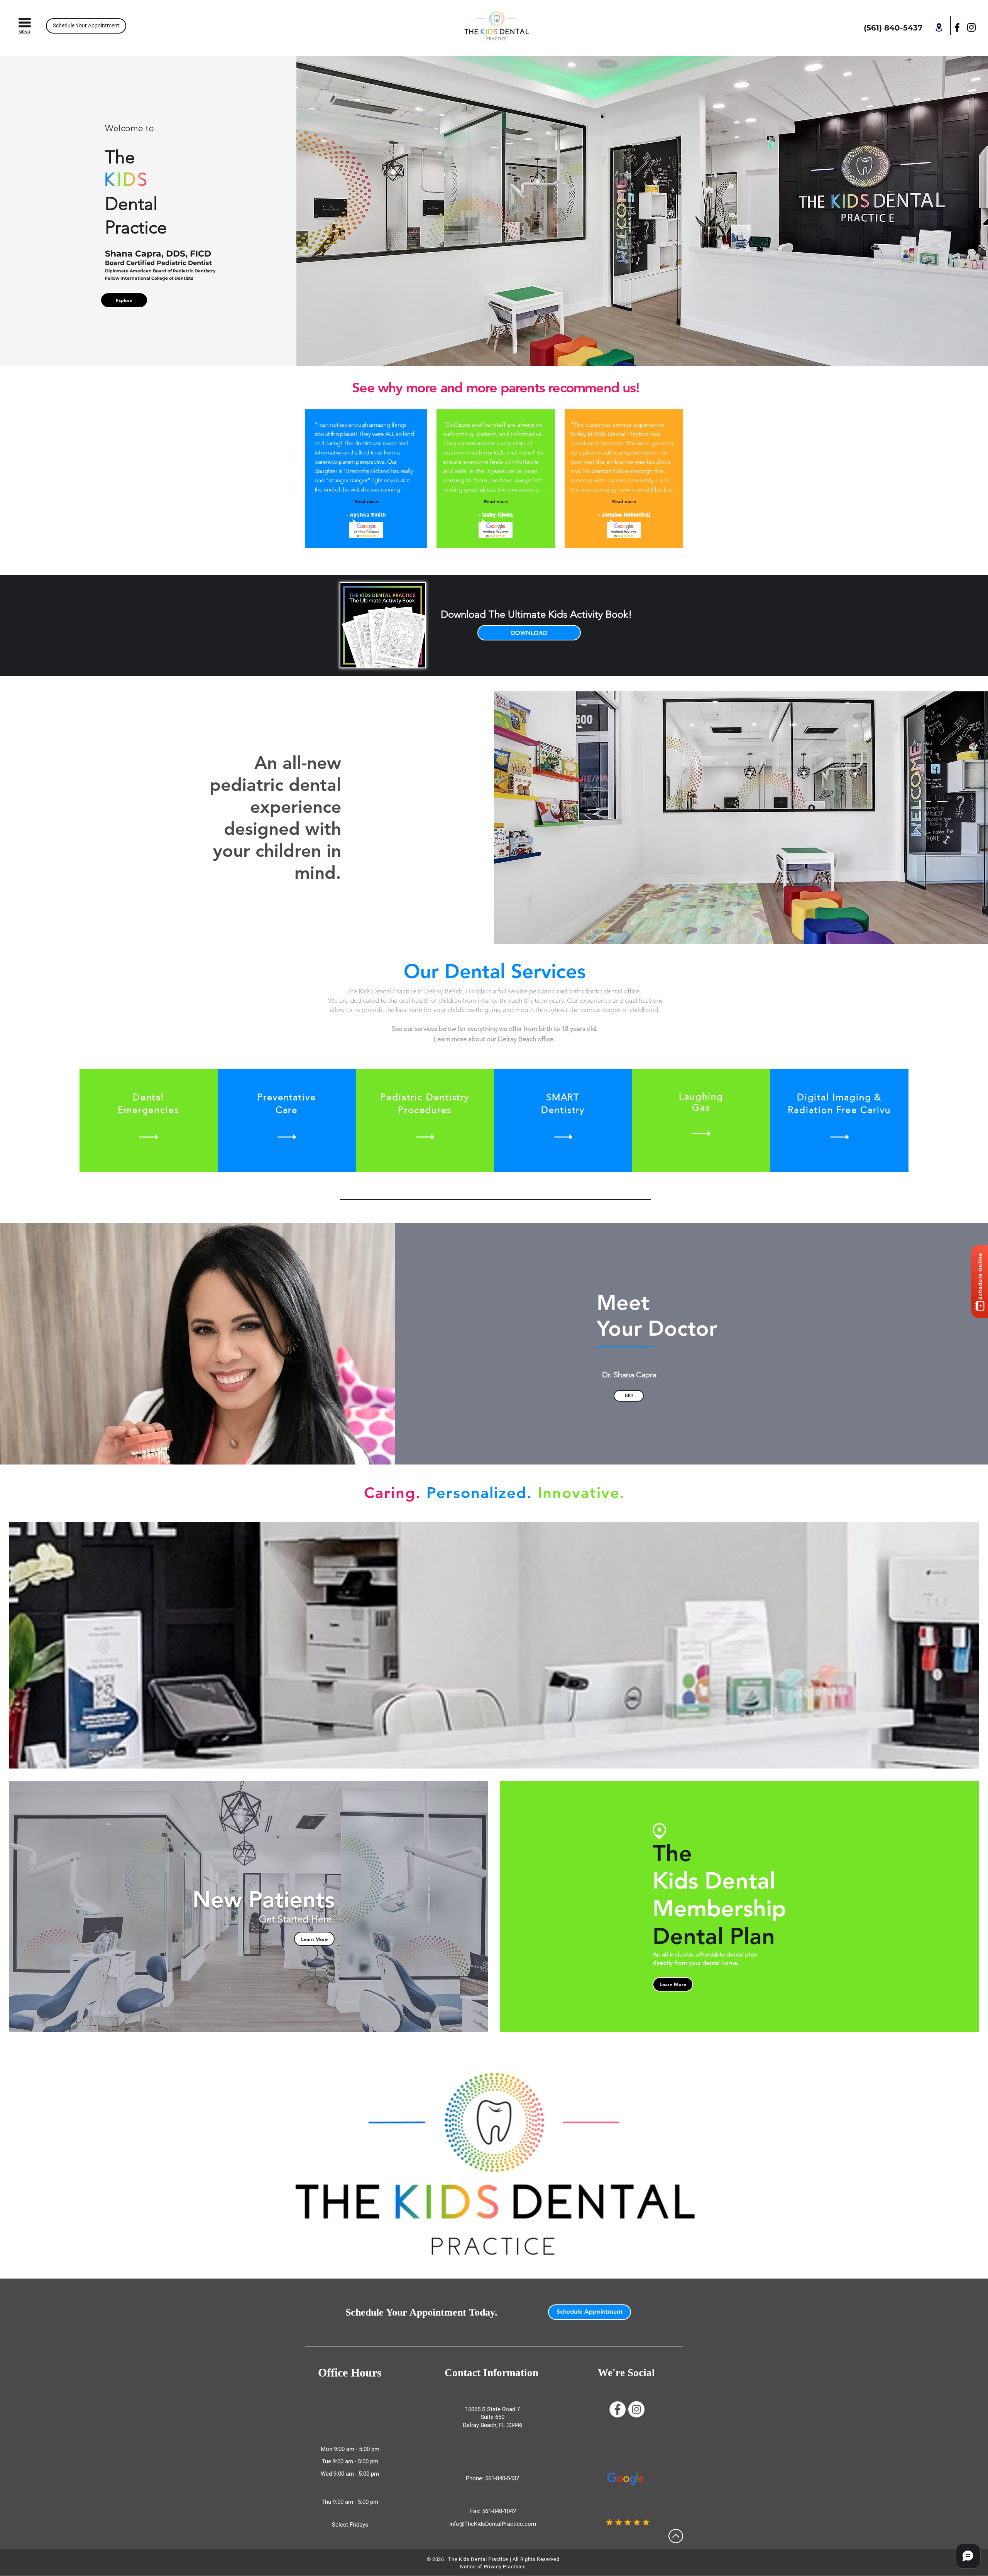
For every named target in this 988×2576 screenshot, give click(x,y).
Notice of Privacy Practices (493, 2567)
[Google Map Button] (939, 27)
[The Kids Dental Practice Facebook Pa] (617, 2409)
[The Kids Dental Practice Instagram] (971, 27)
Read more (366, 501)
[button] (25, 23)
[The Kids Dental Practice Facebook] (957, 27)
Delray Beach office (526, 1039)
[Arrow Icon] (149, 1137)
